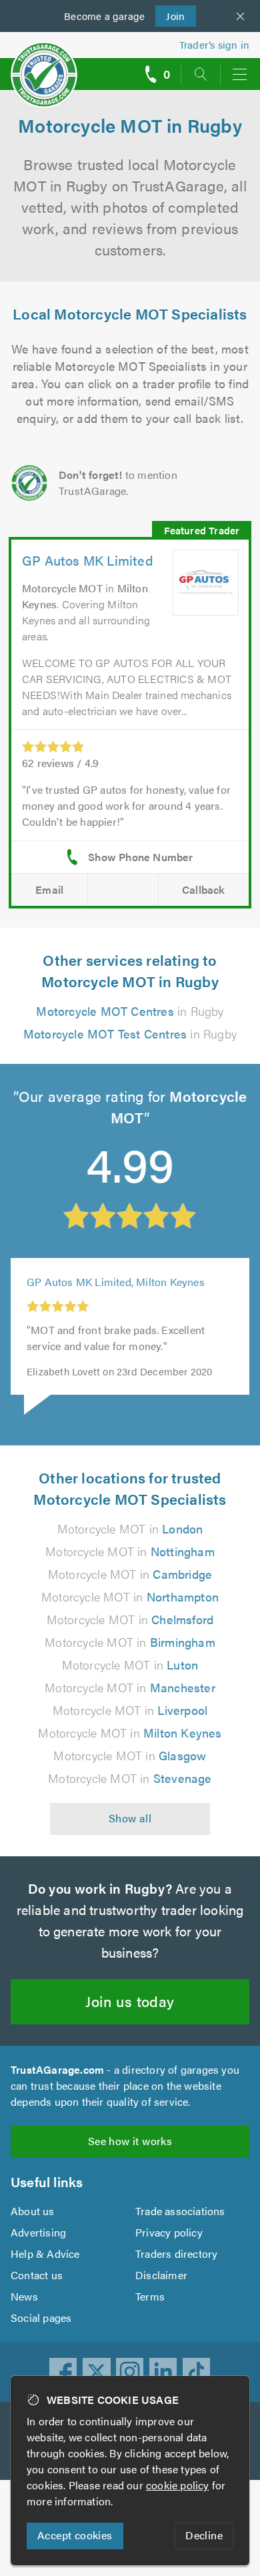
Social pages (41, 2318)
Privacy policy (169, 2232)
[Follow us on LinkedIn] (163, 2372)
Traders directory (176, 2253)
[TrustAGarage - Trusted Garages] (44, 66)
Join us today (130, 2001)
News (24, 2296)
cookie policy (178, 2485)
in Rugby (130, 1011)
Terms (150, 2296)
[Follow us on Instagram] (130, 2372)
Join (170, 16)
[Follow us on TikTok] (197, 2372)
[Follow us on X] (97, 2372)
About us (33, 2211)
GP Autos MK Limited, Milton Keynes (116, 1282)
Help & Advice (45, 2253)
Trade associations (180, 2211)
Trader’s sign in (214, 44)
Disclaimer (161, 2275)
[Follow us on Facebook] (63, 2372)
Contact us (37, 2275)
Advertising (38, 2232)
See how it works (130, 2141)
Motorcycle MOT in (130, 1528)
